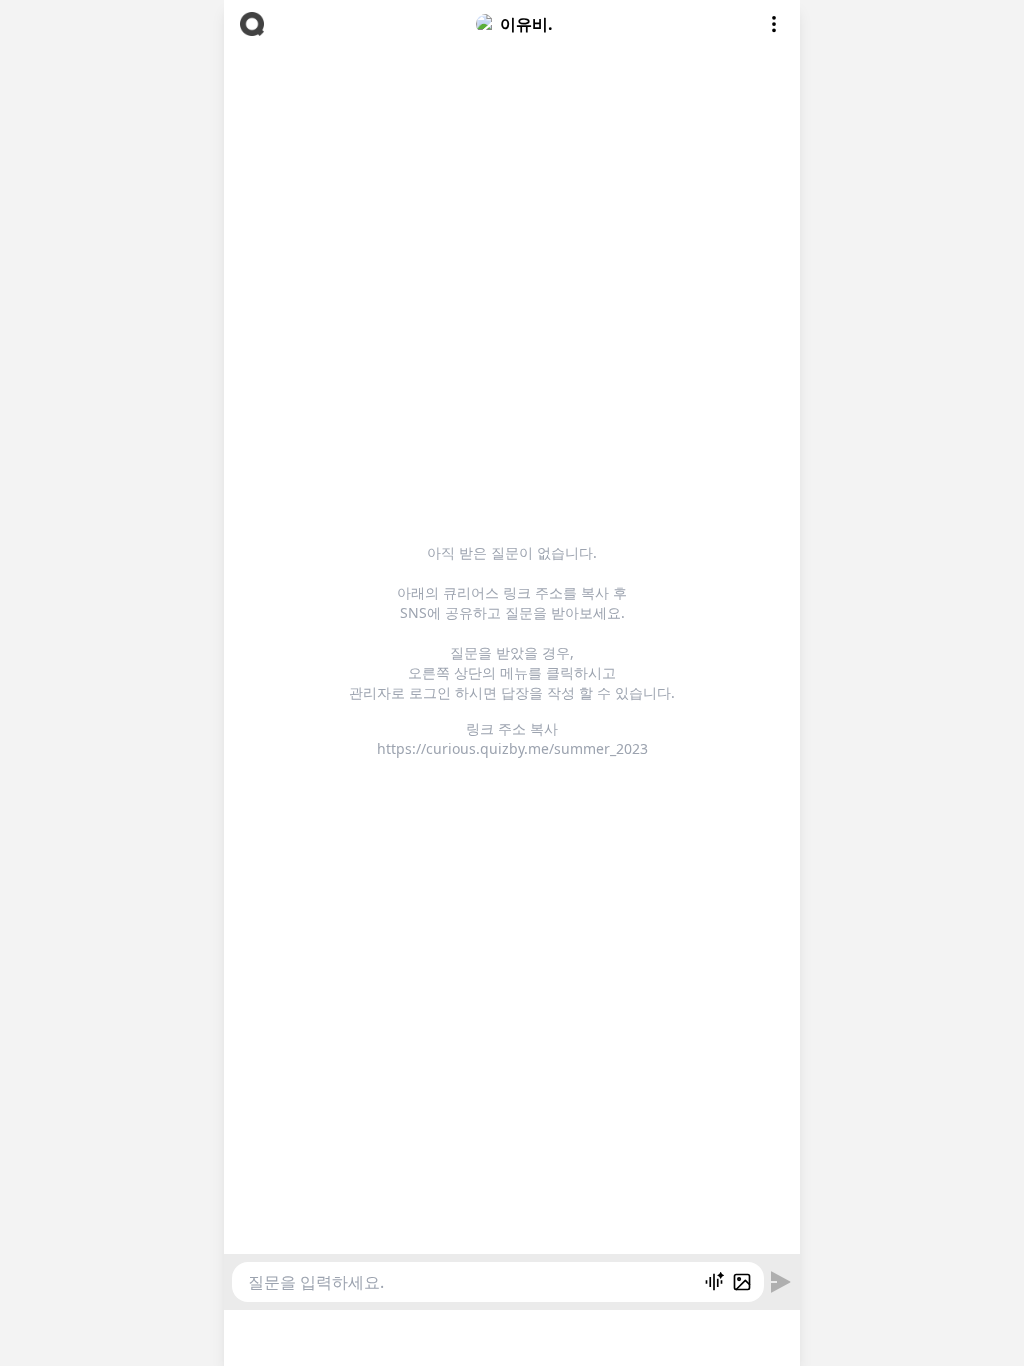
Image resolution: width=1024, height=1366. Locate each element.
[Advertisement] (512, 1335)
